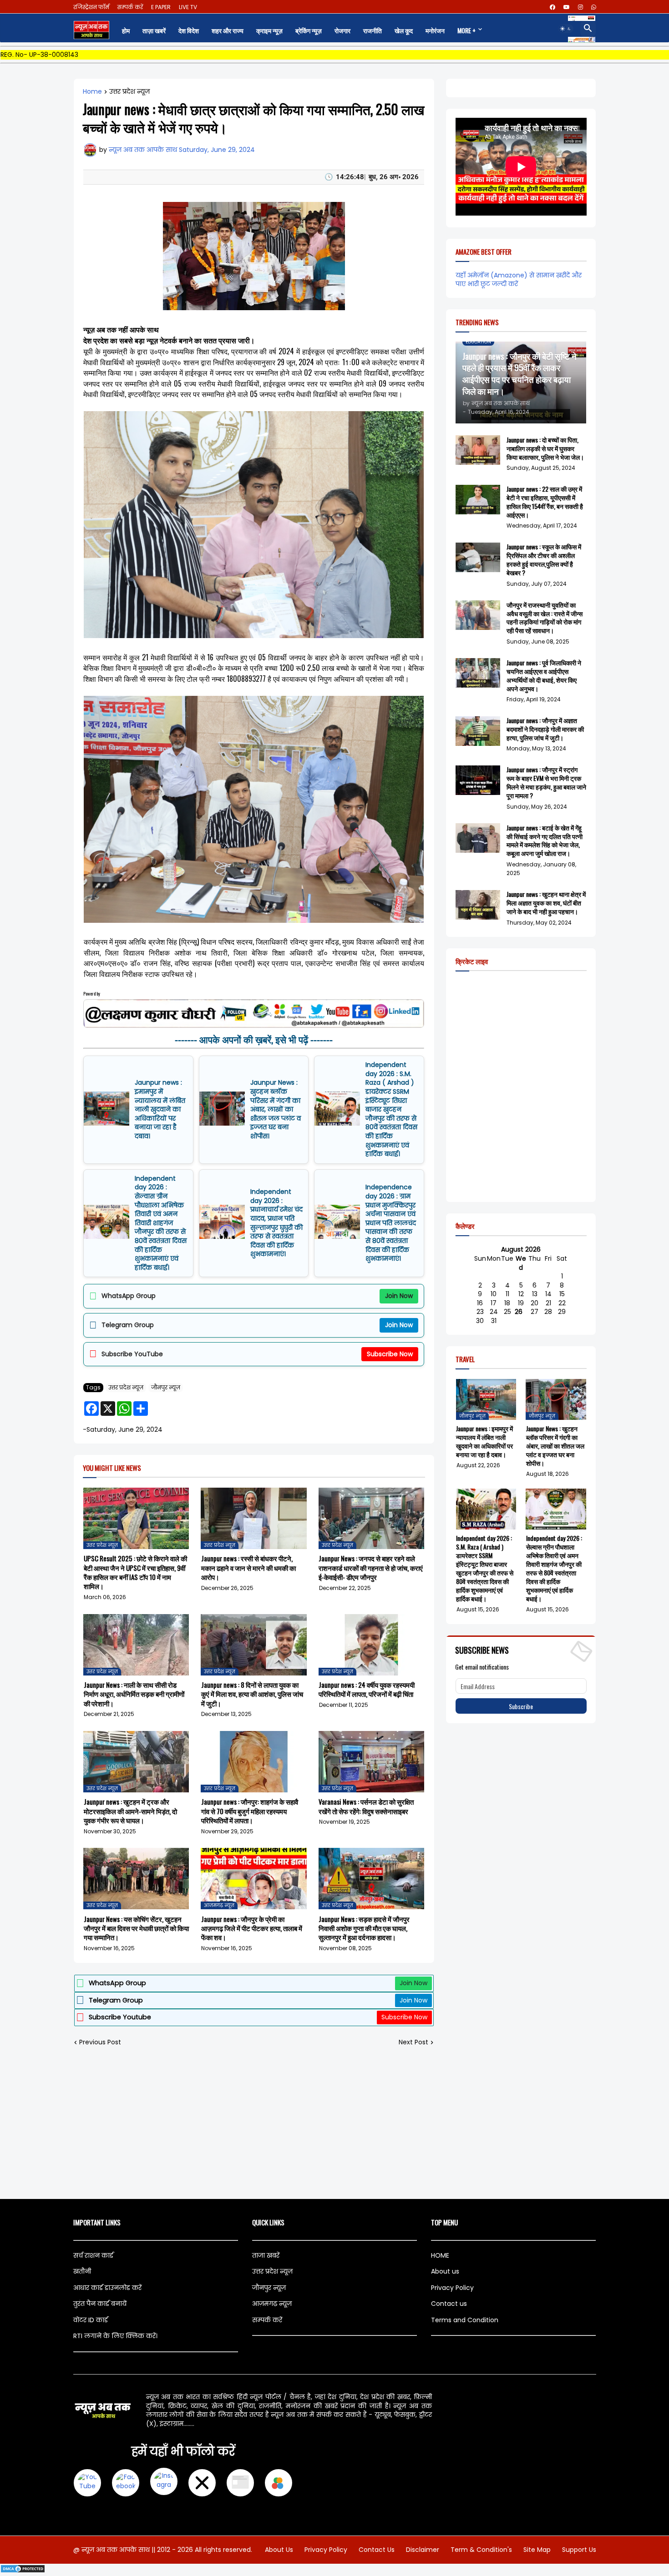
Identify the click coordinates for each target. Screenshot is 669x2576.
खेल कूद (404, 30)
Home (92, 92)
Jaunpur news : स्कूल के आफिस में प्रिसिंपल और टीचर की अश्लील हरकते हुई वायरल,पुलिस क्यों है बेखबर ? (544, 560)
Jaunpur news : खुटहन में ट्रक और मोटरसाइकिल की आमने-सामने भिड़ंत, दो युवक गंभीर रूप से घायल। (130, 1811)
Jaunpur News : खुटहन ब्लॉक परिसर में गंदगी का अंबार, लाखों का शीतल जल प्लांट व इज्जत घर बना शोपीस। (276, 1109)
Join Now (399, 1296)
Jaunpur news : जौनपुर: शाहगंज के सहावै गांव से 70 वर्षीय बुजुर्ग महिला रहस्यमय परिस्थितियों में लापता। (250, 1811)
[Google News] (240, 2483)
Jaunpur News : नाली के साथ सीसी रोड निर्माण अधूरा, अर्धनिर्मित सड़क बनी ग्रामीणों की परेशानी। (134, 1694)
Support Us (579, 2550)
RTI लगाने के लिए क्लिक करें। (115, 2336)
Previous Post (100, 2042)
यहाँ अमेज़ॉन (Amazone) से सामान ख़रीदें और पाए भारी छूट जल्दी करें (519, 280)
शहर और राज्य (228, 30)
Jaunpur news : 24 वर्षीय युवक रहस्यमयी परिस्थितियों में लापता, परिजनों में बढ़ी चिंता (367, 1689)
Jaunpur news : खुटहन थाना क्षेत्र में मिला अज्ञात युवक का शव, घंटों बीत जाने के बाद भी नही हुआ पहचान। (546, 903)
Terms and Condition (465, 2320)
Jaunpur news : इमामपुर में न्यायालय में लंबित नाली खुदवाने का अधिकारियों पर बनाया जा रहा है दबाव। (160, 1109)
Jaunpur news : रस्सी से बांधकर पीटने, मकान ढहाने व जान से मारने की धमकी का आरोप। (248, 1567)
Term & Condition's (481, 2550)
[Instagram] (164, 2483)
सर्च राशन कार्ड (93, 2255)
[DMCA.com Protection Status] (23, 2571)
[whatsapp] (594, 7)
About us (445, 2271)
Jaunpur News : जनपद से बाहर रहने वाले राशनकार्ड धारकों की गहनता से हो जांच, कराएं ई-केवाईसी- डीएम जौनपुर (371, 1567)
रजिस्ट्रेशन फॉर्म (91, 7)
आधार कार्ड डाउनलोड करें (107, 2288)
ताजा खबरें (266, 2255)
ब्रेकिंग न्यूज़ (309, 30)
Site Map (537, 2550)
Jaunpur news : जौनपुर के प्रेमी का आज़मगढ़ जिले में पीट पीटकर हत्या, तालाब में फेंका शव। (252, 1928)
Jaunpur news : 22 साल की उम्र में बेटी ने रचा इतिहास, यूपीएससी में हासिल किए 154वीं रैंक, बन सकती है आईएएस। (545, 502)
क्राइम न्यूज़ (269, 30)
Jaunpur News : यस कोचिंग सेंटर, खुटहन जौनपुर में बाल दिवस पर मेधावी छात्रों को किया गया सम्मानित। (136, 1928)
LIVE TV (188, 7)
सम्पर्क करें (130, 7)
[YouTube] (87, 2483)
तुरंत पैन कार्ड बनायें (100, 2304)
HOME (440, 2255)
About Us (279, 2550)
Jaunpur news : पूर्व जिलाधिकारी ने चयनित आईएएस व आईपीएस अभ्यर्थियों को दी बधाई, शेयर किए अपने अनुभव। (544, 676)
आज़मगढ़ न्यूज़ (272, 2304)
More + (466, 30)
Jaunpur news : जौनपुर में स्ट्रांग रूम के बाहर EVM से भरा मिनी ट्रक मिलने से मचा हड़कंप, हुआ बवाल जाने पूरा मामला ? (546, 783)
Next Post (413, 2042)
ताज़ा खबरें (154, 30)
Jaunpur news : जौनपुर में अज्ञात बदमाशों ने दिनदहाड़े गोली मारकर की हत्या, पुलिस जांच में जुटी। (545, 729)
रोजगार (342, 30)
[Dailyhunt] (279, 2483)
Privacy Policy (452, 2288)
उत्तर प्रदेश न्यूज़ (129, 92)
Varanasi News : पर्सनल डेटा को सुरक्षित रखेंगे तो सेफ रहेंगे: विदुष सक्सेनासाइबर (366, 1806)
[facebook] (552, 7)
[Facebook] (126, 2483)
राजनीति (373, 30)
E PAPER (161, 7)
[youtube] (567, 7)
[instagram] (580, 7)
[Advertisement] (335, 2123)
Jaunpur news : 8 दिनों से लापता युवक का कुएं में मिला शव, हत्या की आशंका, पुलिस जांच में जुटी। (252, 1694)
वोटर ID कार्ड (91, 2320)
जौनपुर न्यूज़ (166, 1387)
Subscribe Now (390, 1354)
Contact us (449, 2304)
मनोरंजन (435, 30)
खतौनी (82, 2271)
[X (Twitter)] (202, 2483)
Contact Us (377, 2550)
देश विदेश (189, 30)
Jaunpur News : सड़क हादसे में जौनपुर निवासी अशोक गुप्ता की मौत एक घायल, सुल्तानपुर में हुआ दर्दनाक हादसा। (364, 1928)
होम (126, 30)
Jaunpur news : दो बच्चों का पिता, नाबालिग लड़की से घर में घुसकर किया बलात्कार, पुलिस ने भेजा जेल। (545, 449)
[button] (566, 29)
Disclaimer (423, 2550)
